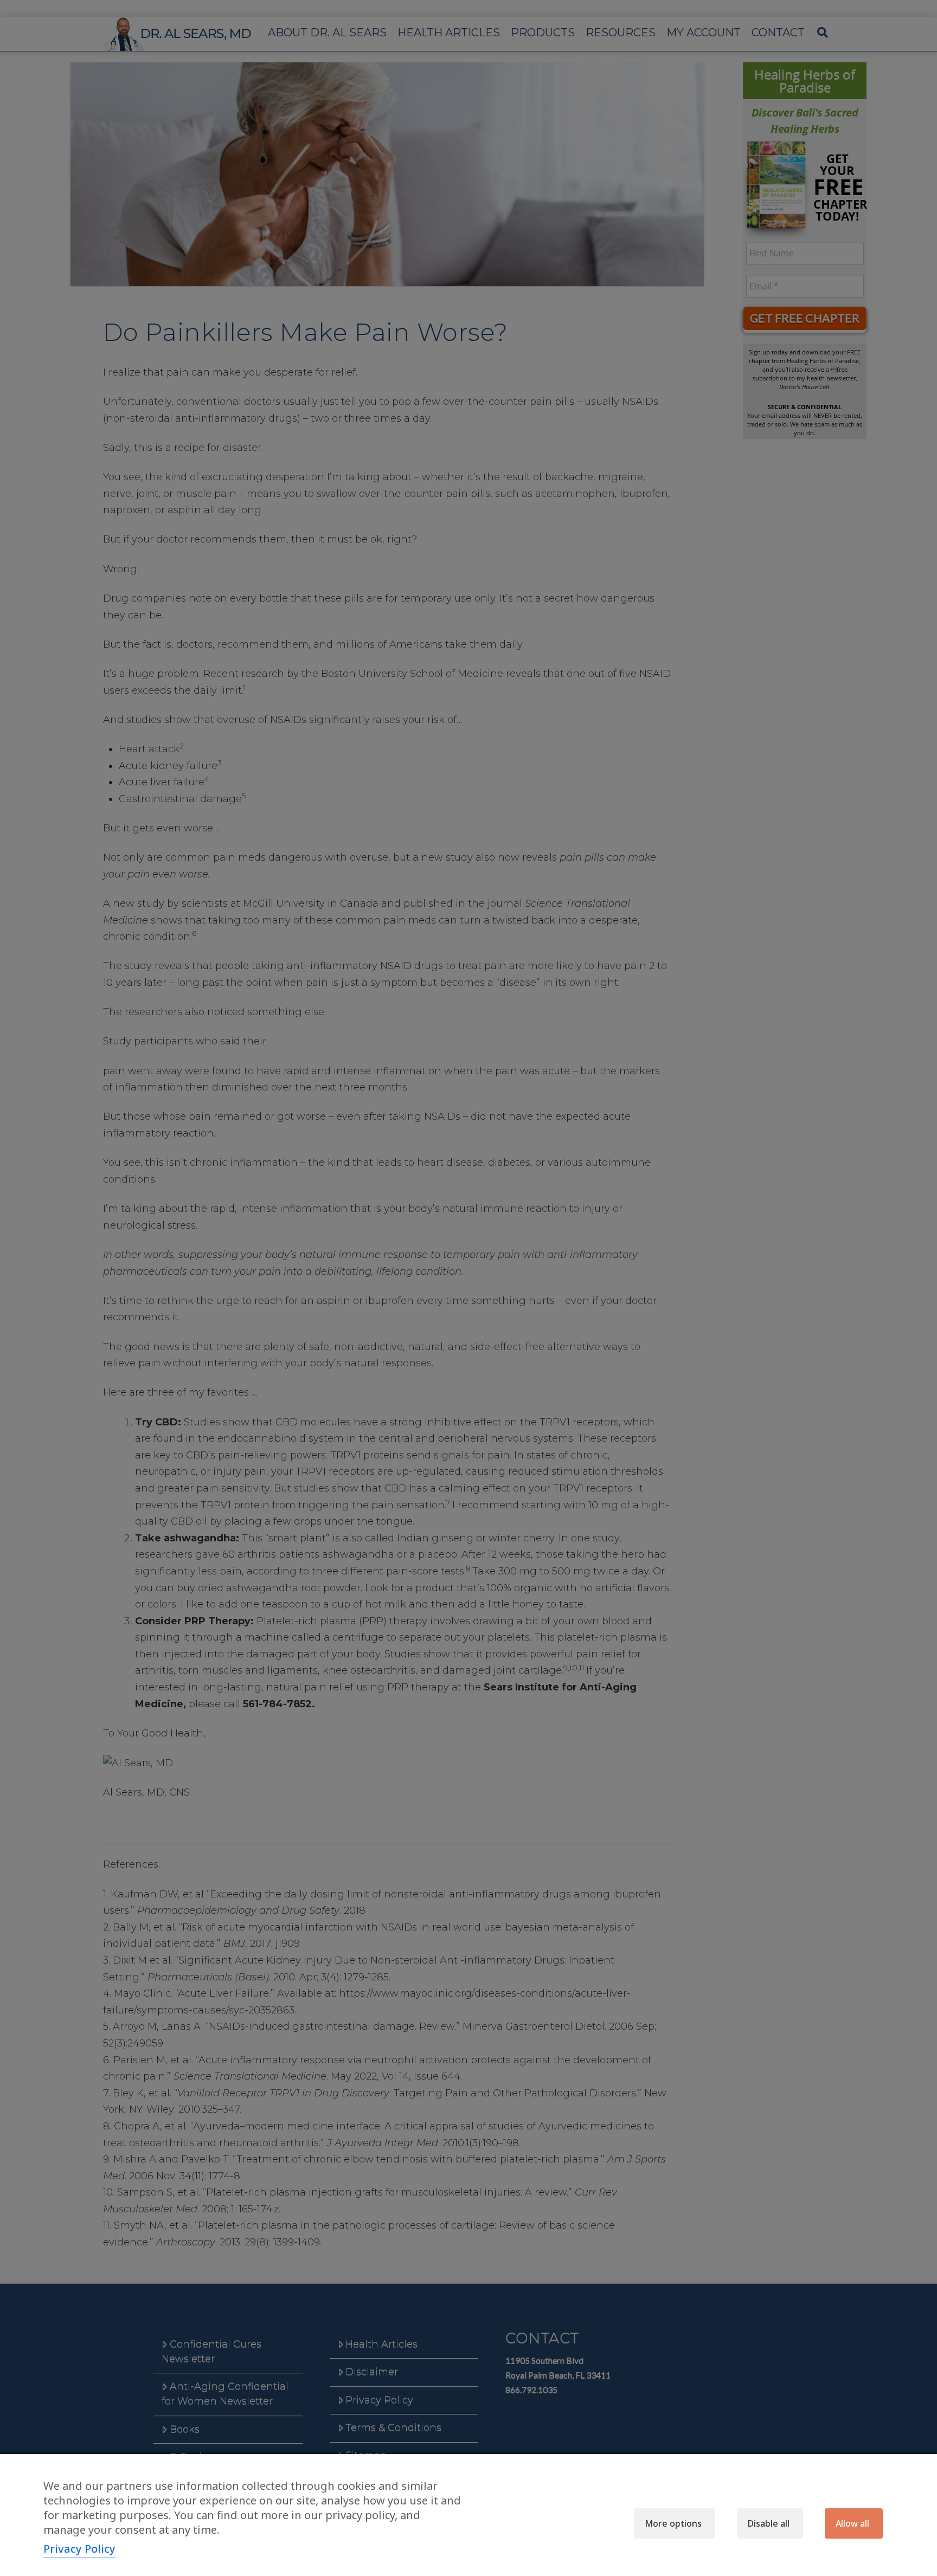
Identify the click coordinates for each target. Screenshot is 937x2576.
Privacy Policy (79, 2549)
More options (673, 2523)
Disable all (769, 2523)
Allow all (852, 2523)
